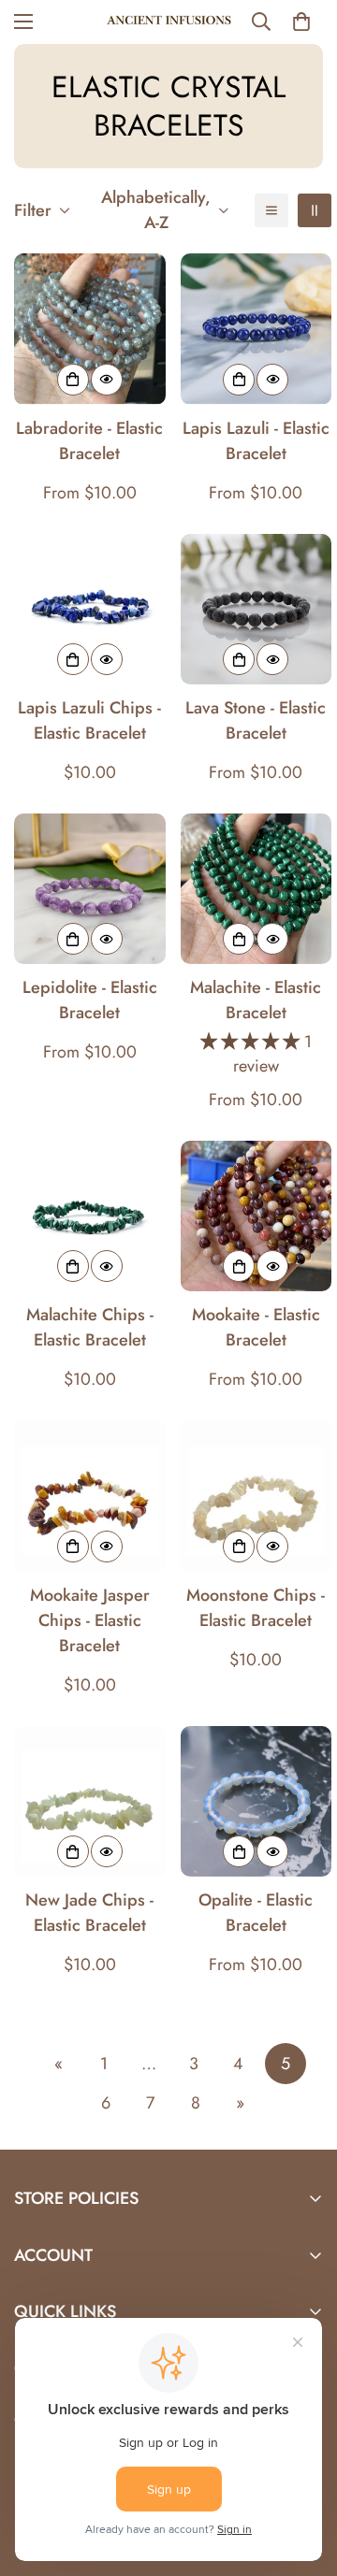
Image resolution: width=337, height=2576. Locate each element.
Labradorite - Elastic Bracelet (89, 441)
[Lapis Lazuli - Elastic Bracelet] (256, 329)
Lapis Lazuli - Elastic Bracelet (256, 441)
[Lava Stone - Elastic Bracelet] (256, 609)
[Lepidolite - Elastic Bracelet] (90, 889)
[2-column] (315, 210)
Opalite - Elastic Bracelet (256, 1913)
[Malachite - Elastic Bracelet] (256, 889)
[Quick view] (107, 380)
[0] (301, 22)
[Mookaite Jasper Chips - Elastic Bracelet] (90, 1496)
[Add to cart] (73, 659)
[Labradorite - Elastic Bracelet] (90, 329)
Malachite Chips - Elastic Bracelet (90, 1327)
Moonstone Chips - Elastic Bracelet (256, 1608)
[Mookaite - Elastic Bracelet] (256, 1216)
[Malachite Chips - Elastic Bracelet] (90, 1216)
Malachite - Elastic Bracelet (256, 1000)
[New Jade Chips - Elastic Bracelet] (90, 1801)
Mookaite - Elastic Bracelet (256, 1327)
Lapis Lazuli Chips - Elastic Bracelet (89, 720)
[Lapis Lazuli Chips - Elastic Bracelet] (90, 609)
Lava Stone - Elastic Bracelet (256, 720)
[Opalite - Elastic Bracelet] (256, 1801)
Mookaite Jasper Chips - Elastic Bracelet (90, 1620)
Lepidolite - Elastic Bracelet (90, 1000)
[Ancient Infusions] (169, 22)
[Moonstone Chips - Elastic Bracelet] (256, 1496)
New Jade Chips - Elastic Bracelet (89, 1913)
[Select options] (73, 380)
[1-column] (271, 210)
